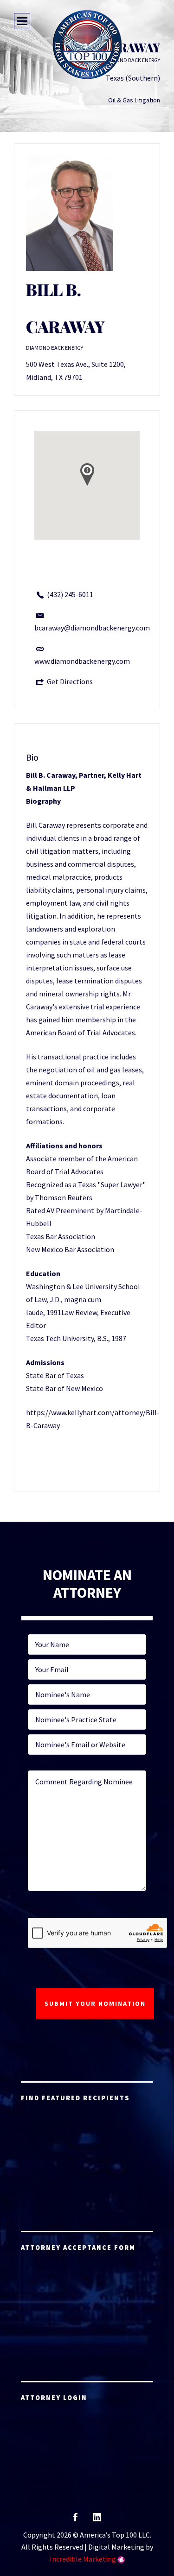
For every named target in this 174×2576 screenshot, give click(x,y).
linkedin (97, 2520)
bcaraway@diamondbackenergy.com (92, 628)
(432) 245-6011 (70, 594)
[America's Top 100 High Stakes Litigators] (87, 44)
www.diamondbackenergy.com (82, 661)
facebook (75, 2520)
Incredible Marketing (83, 2559)
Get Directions (70, 681)
